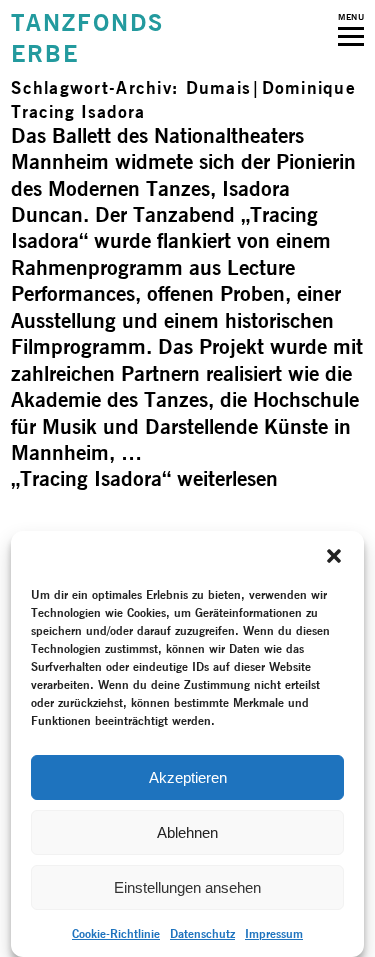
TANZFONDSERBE (87, 38)
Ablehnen (187, 832)
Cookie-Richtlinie (116, 933)
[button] (334, 556)
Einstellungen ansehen (187, 887)
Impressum (274, 933)
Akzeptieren (188, 777)
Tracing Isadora (78, 111)
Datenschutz (202, 933)
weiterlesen (144, 478)
